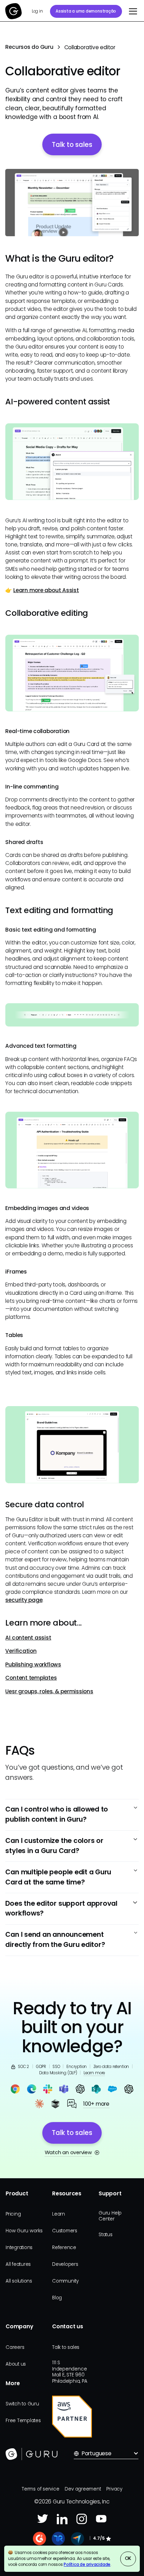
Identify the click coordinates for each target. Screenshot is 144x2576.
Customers (65, 2231)
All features (18, 2264)
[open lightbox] (72, 203)
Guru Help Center (110, 2216)
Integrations (19, 2248)
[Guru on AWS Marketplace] (72, 2417)
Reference (64, 2248)
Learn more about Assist (46, 590)
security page (24, 1600)
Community (65, 2281)
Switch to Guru (22, 2404)
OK (128, 2558)
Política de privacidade (87, 2564)
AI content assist (28, 1638)
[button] (131, 11)
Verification (21, 1651)
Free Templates (23, 2421)
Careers (15, 2347)
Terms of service (40, 2489)
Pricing (13, 2214)
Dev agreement (83, 2489)
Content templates (31, 1678)
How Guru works (24, 2231)
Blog (57, 2298)
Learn (59, 2214)
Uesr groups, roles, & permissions (49, 1691)
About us (16, 2364)
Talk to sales (66, 2347)
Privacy (114, 2489)
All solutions (19, 2281)
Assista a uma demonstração (86, 11)
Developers (65, 2264)
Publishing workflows (33, 1664)
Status (106, 2235)
